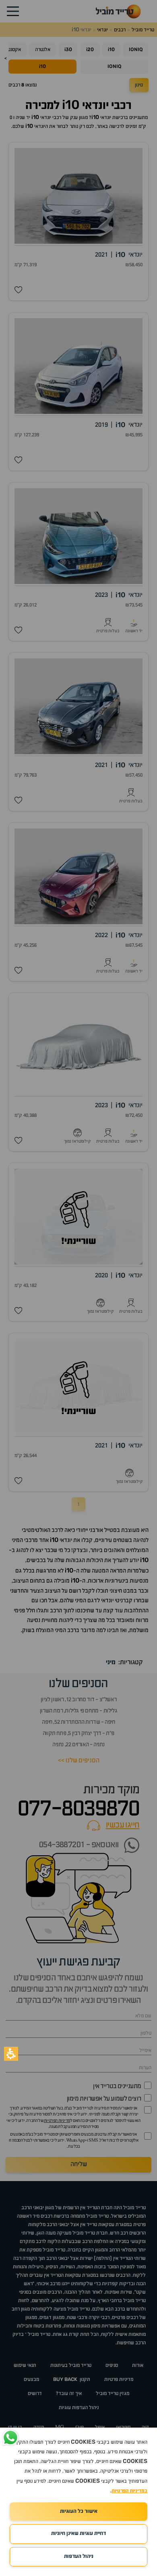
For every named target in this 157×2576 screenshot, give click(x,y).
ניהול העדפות (79, 2556)
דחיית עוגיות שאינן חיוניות (78, 2534)
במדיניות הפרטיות (129, 2491)
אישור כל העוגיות (79, 2511)
